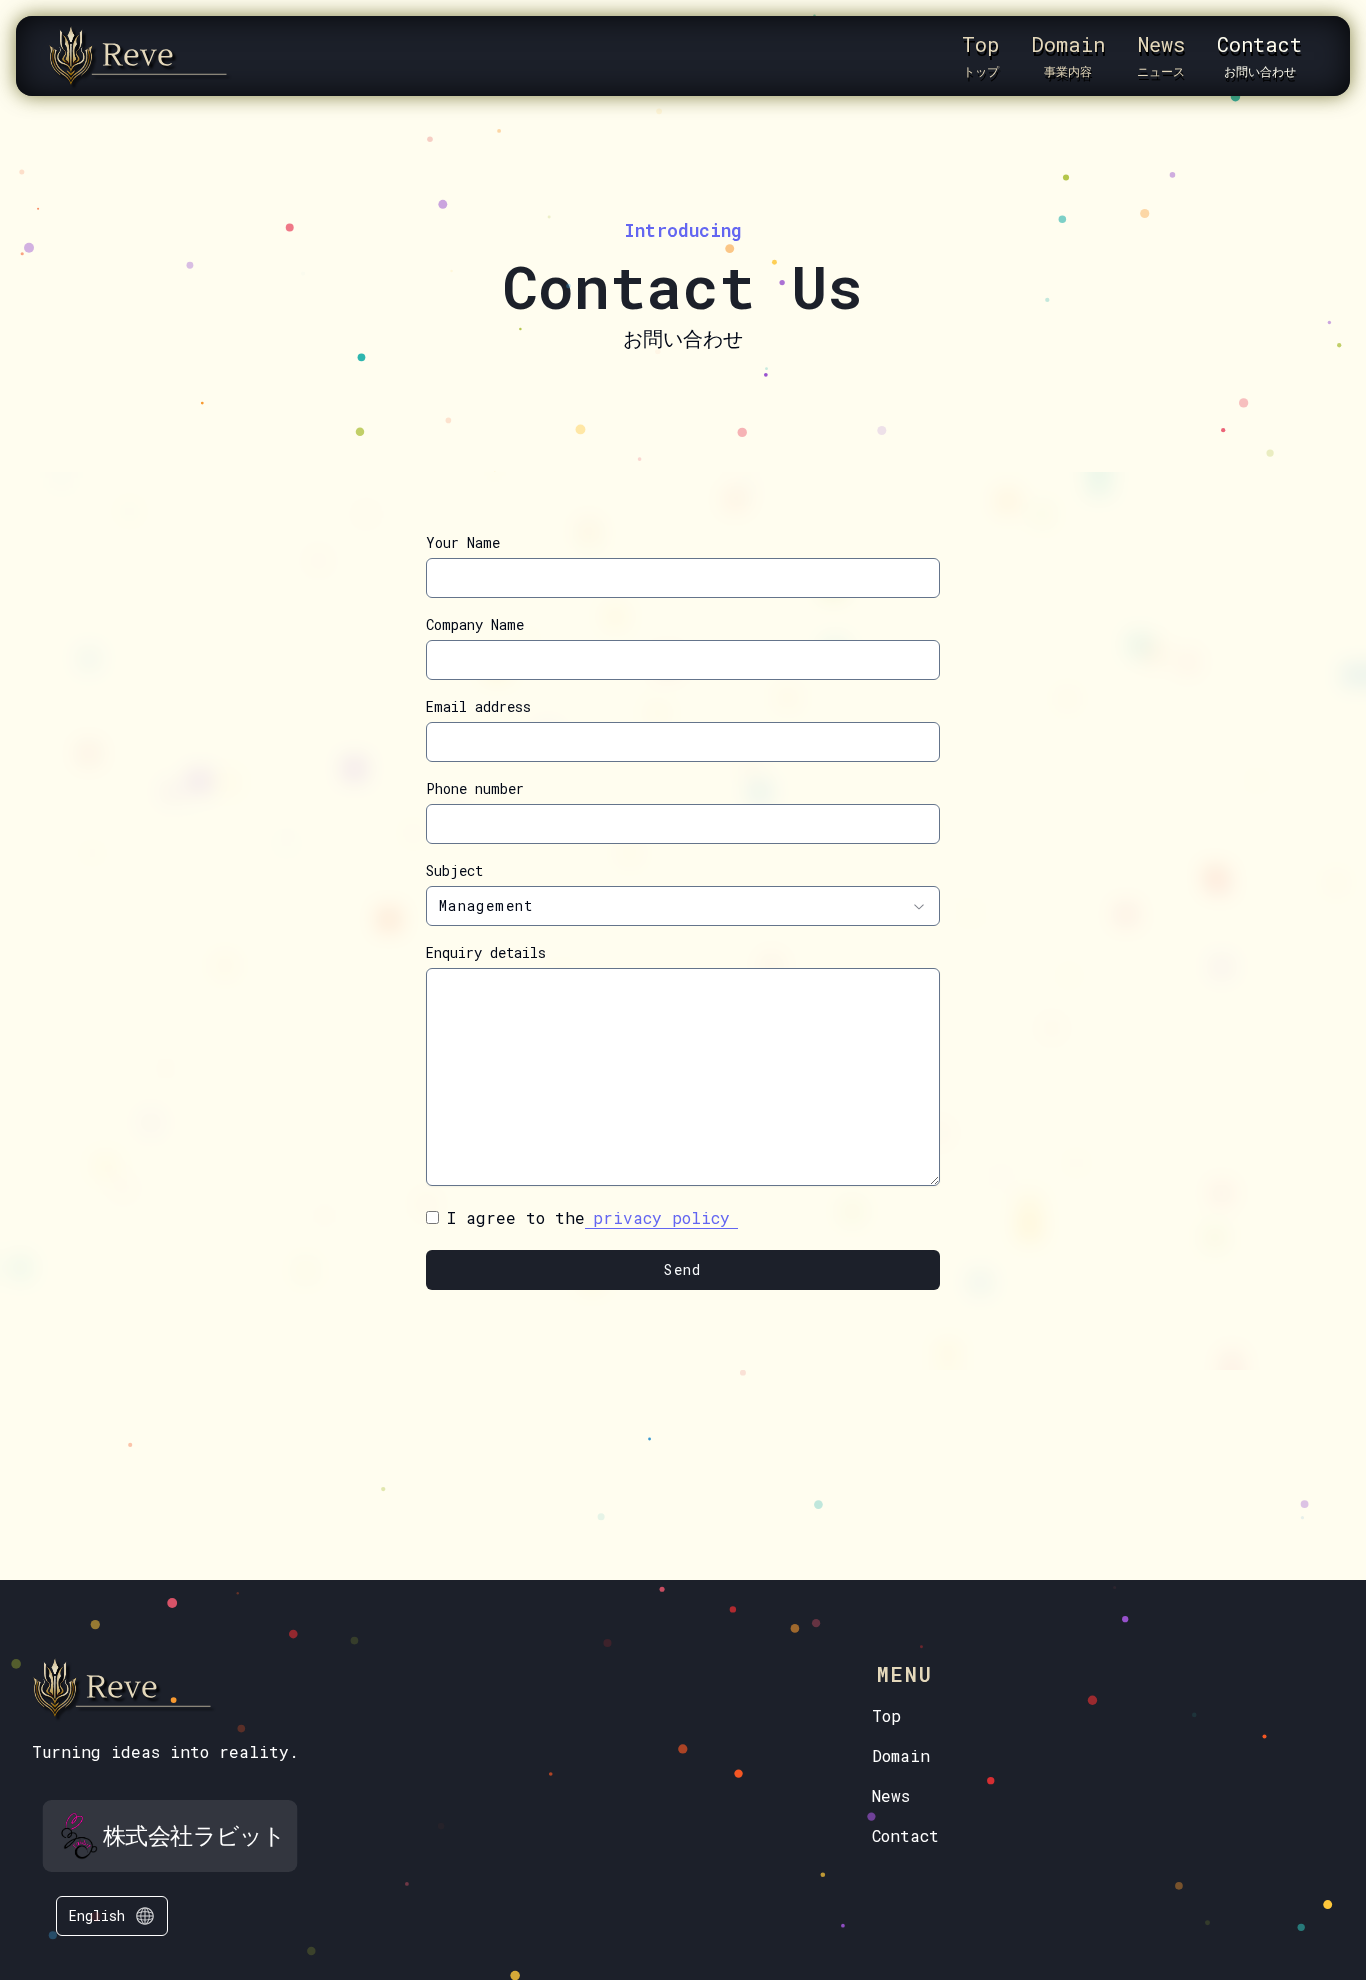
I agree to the (588, 1217)
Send (683, 1269)
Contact (905, 1835)
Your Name (463, 543)
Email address (478, 707)
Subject (454, 871)
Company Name (475, 625)
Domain (901, 1755)
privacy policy (661, 1217)
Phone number (475, 789)
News (891, 1795)
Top (886, 1715)
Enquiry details (486, 953)
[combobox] (683, 906)
